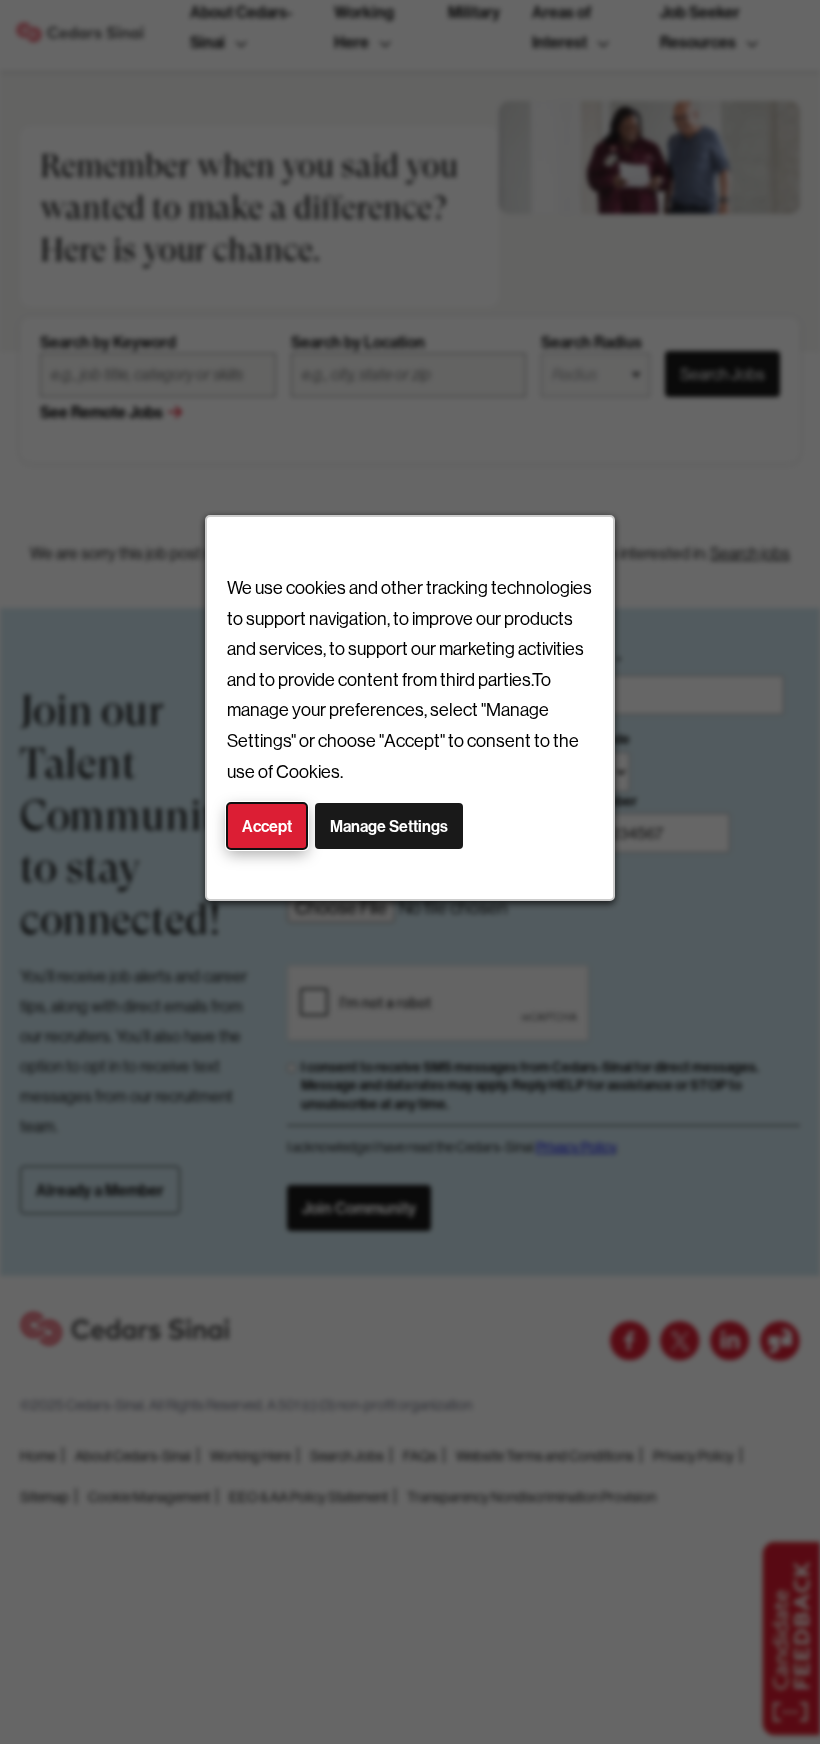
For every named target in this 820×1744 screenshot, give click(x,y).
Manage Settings (389, 826)
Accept (267, 826)
